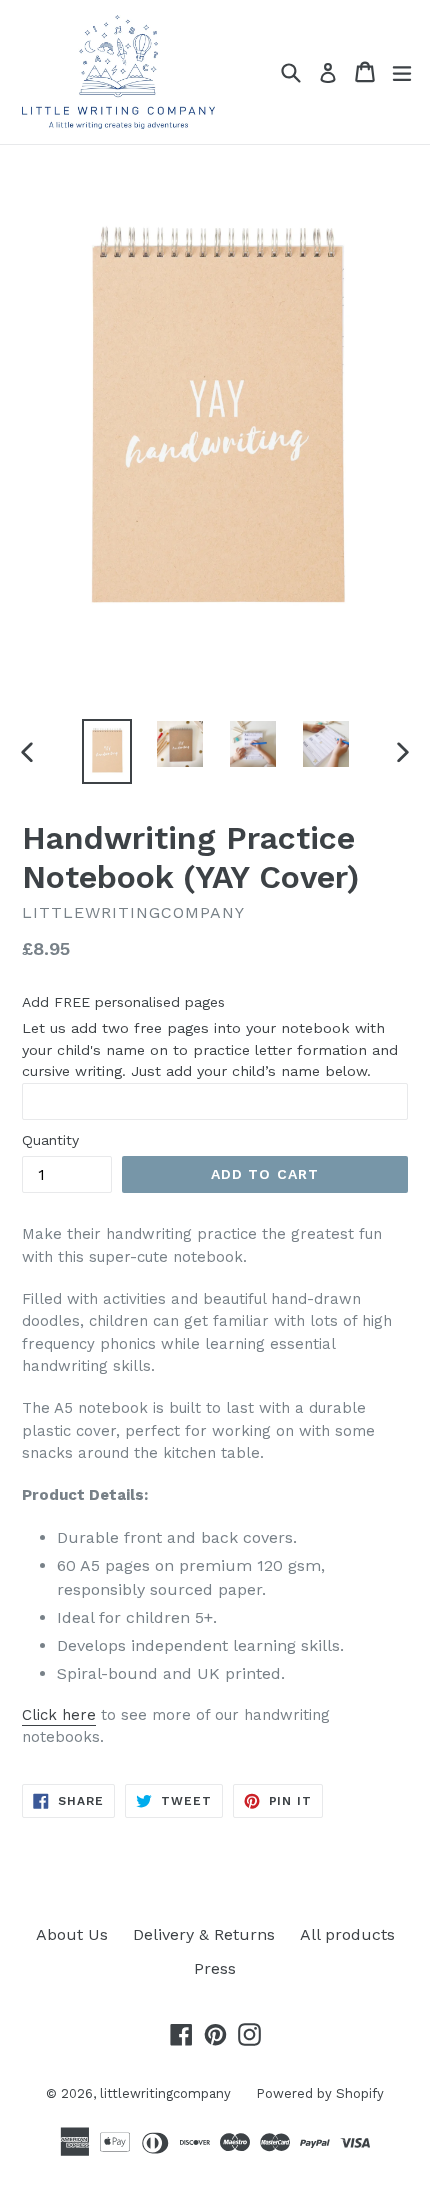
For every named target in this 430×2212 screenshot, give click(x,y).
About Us (72, 1934)
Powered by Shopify (320, 2093)
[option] (106, 752)
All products (347, 1934)
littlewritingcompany (165, 2093)
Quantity (50, 1140)
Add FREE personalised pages (123, 1002)
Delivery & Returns (204, 1934)
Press (215, 1968)
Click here (59, 1715)
